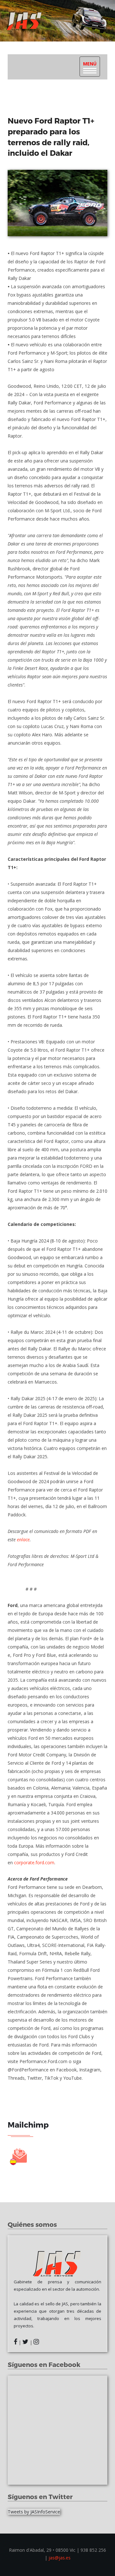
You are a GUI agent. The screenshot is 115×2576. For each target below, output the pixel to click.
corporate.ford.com (34, 1863)
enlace (23, 1540)
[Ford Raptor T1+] (57, 203)
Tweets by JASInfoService (34, 2512)
